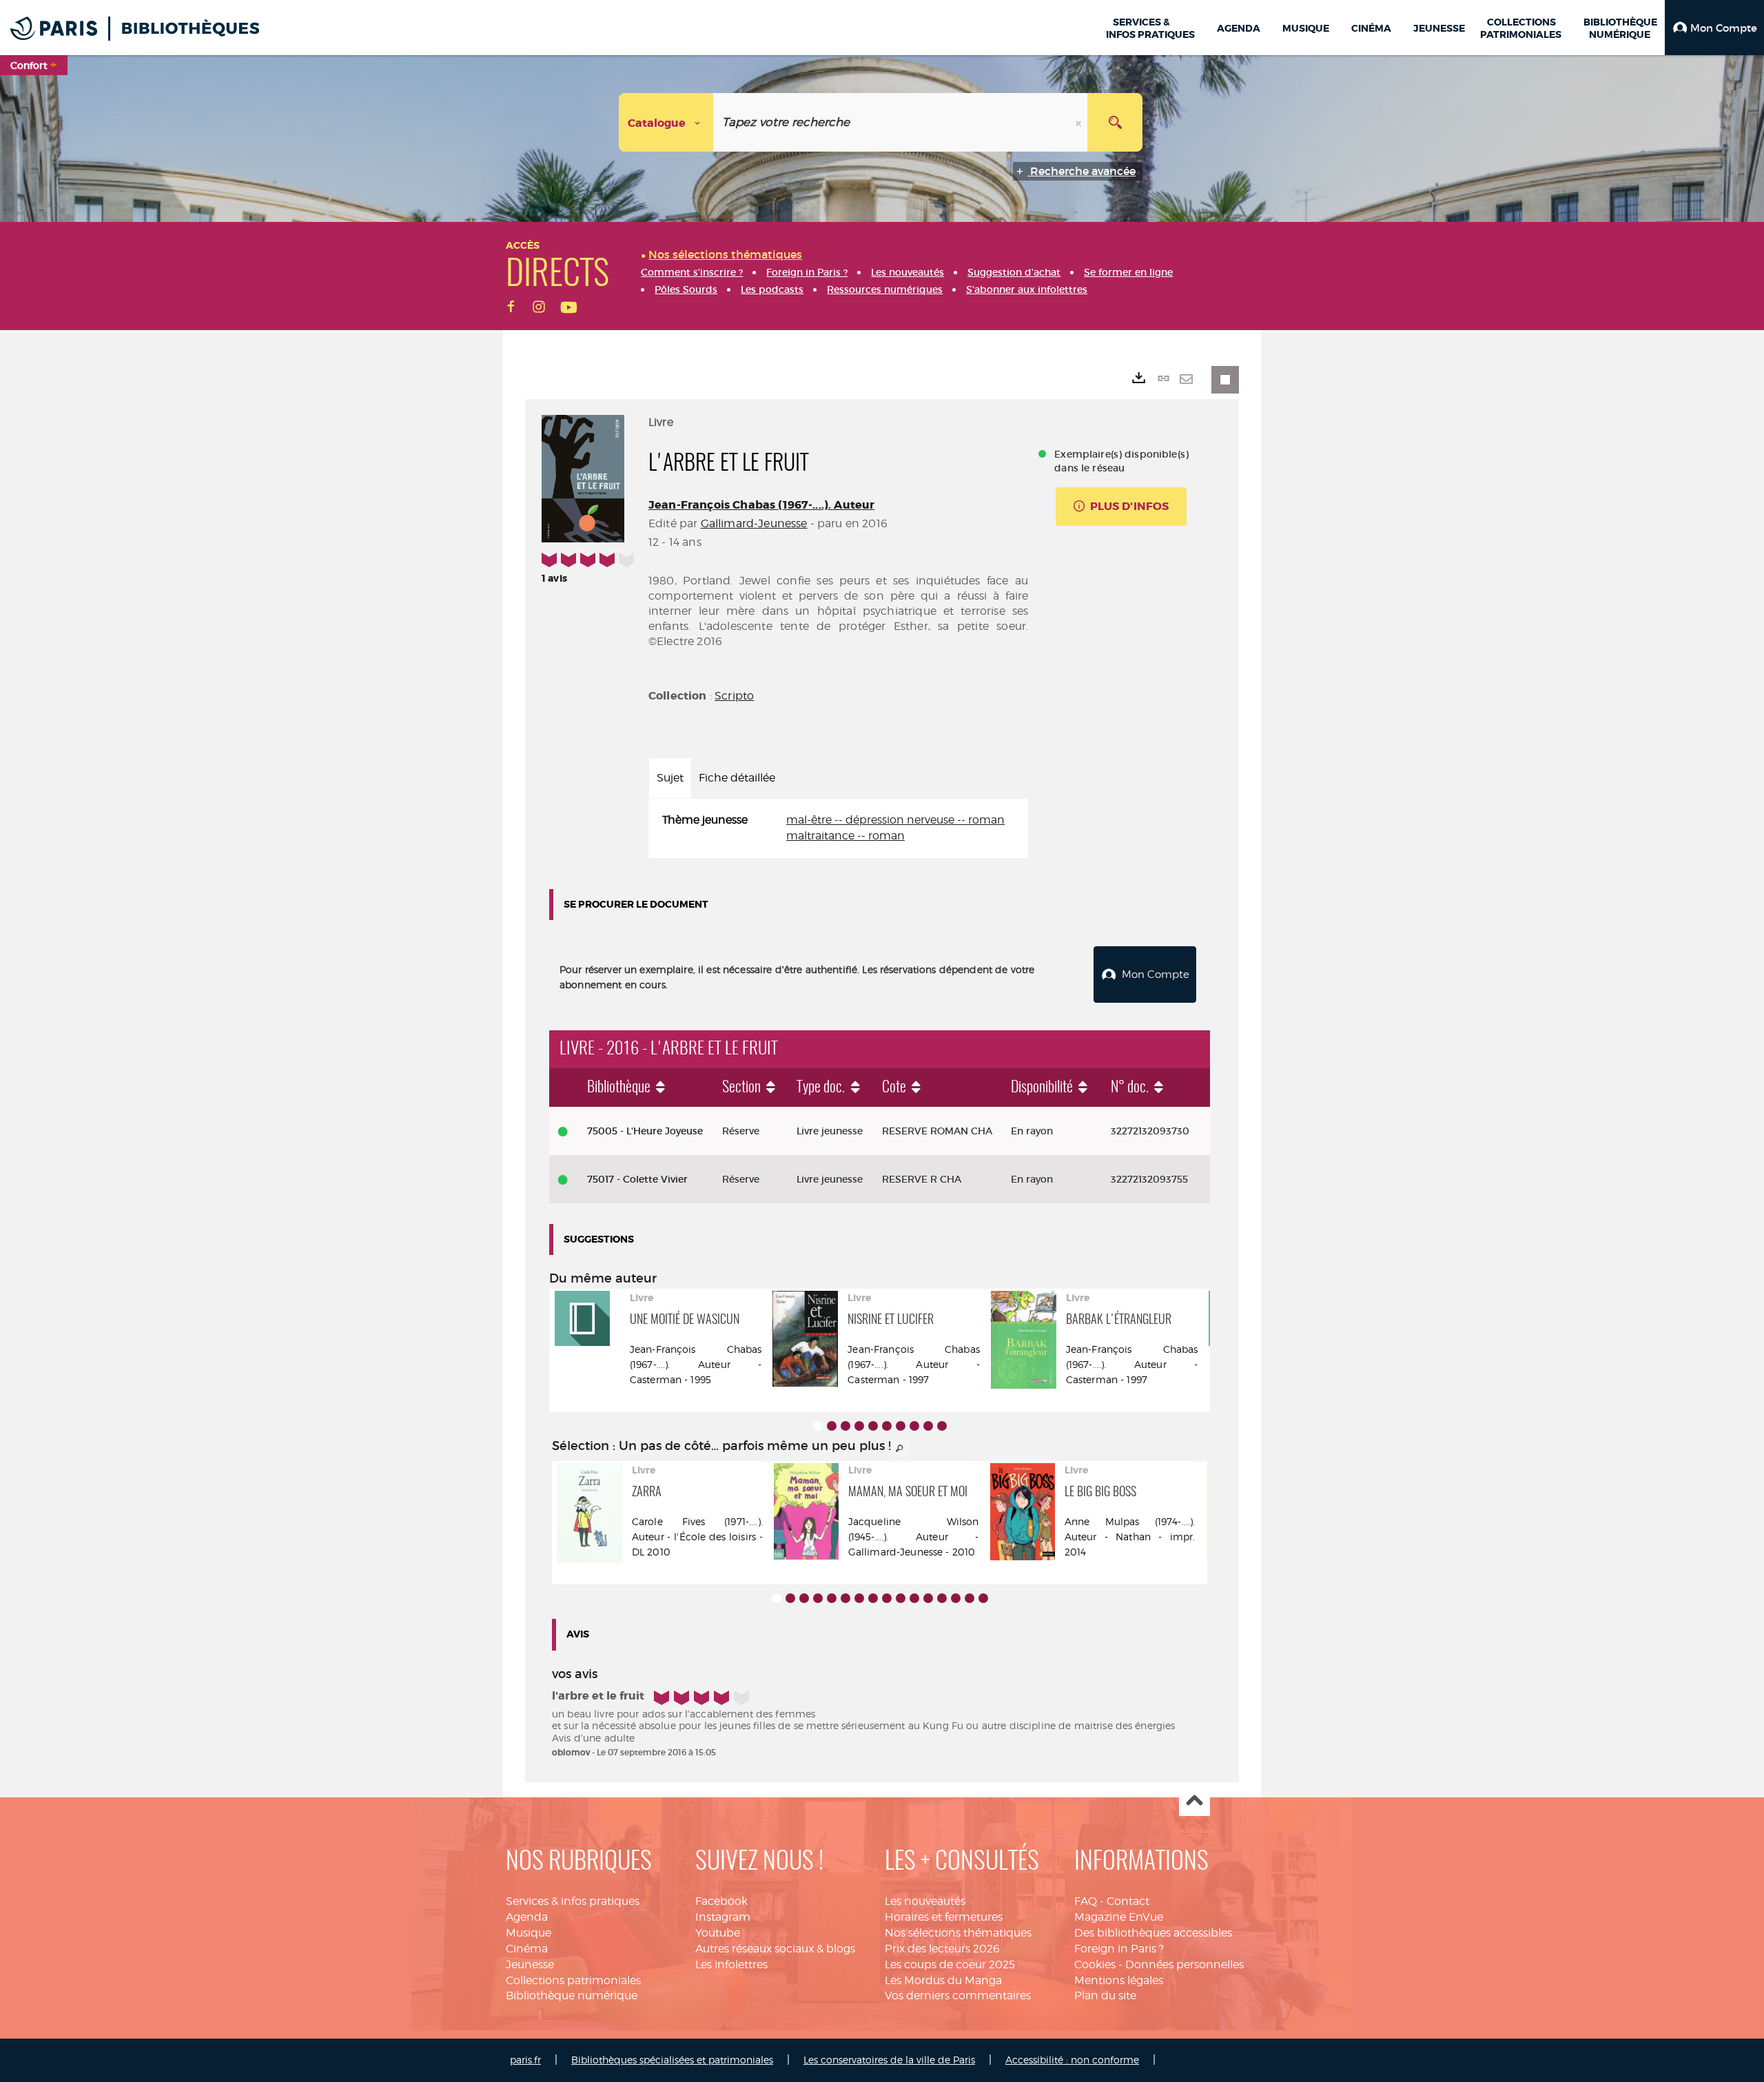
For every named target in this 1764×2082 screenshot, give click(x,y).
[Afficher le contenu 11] (914, 1598)
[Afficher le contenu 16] (983, 1598)
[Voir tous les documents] (900, 1449)
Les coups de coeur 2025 (950, 1964)
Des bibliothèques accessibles (1153, 1933)
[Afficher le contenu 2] (832, 1426)
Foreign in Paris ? (1119, 1949)
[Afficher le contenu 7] (901, 1426)
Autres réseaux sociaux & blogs (775, 1949)
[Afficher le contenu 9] (928, 1426)
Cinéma (527, 1949)
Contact (1128, 1901)
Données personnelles (1184, 1964)
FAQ (1086, 1901)
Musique (529, 1933)
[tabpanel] (838, 828)
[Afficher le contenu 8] (914, 1426)
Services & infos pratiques (573, 1901)
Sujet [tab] (670, 778)
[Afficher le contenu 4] (859, 1426)
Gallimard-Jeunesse (754, 523)
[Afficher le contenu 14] (956, 1598)
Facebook (721, 1901)
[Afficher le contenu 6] (887, 1426)
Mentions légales (1119, 1980)
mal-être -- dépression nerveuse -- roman (895, 820)
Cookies (1095, 1964)
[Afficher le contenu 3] (845, 1426)
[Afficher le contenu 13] (942, 1598)
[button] (1714, 28)
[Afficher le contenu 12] (928, 1598)
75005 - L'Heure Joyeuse (645, 1131)
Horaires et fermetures (944, 1917)
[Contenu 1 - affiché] (818, 1426)
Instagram (723, 1917)
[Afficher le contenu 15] (970, 1598)
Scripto (734, 696)
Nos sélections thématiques (958, 1933)
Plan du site (1105, 1996)
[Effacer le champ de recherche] (1080, 122)
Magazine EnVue (1119, 1917)
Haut (1194, 1801)
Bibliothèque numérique (572, 1996)
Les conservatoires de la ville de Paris (889, 2060)
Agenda (527, 1917)
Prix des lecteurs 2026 (942, 1949)
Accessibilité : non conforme (1072, 2060)
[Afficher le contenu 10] (942, 1426)
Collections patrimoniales (573, 1980)
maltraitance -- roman (845, 836)
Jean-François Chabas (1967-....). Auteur (761, 505)
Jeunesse (530, 1964)
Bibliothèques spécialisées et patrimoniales (672, 2060)
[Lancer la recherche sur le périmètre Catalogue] (1115, 122)
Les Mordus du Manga (943, 1980)
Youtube (718, 1933)
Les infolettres (731, 1964)
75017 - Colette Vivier (637, 1179)
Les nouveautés (925, 1901)
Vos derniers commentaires (958, 1996)
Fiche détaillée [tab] (737, 778)
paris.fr (525, 2060)
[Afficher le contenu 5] (873, 1426)
